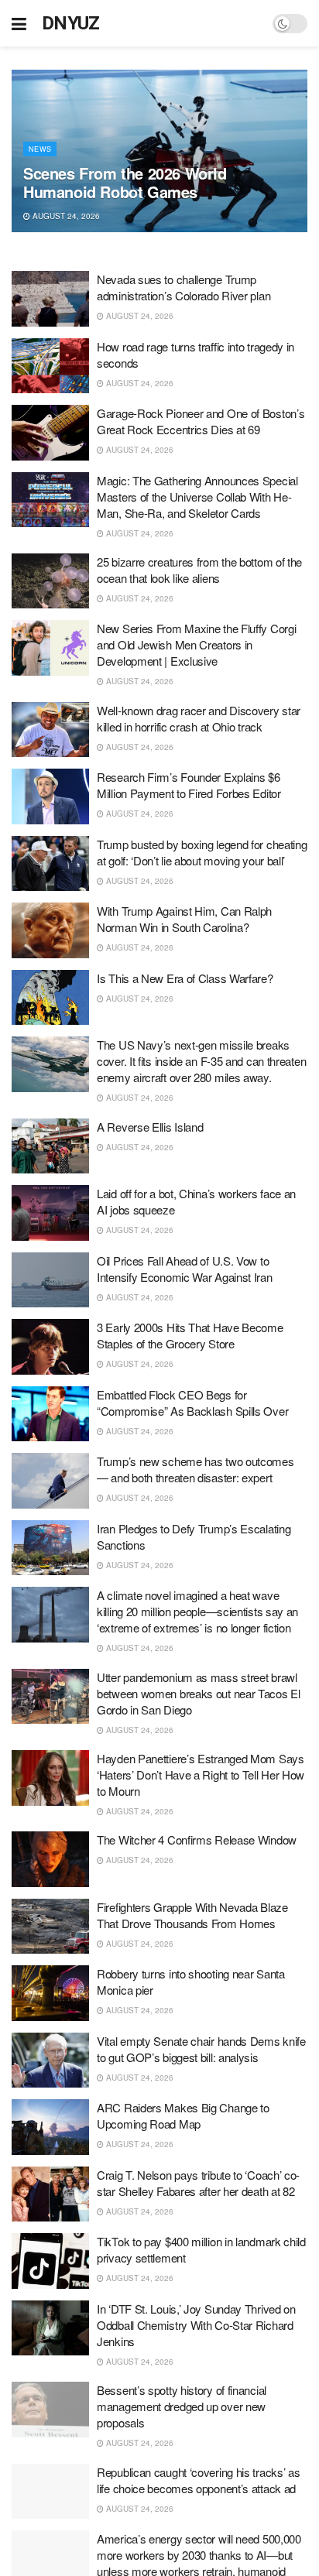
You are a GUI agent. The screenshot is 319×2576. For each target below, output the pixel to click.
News (40, 149)
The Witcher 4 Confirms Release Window (197, 1840)
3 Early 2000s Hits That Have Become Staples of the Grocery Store (190, 1335)
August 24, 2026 (65, 216)
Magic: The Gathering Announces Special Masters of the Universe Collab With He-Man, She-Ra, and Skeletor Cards (197, 497)
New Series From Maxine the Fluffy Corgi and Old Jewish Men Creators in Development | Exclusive (196, 644)
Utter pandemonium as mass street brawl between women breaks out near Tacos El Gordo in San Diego (199, 1693)
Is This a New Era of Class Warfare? (185, 978)
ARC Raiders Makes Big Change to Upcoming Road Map (183, 2115)
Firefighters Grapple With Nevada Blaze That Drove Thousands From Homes (192, 1915)
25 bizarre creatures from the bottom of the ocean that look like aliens (199, 570)
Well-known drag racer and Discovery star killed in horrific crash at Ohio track (199, 718)
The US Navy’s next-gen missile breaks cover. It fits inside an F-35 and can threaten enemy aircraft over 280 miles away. (201, 1061)
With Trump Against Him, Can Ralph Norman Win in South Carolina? (184, 919)
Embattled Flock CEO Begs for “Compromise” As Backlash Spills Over (192, 1403)
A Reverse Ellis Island (150, 1127)
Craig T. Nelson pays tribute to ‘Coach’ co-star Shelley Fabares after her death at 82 (198, 2183)
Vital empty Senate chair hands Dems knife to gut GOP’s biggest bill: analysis (201, 2049)
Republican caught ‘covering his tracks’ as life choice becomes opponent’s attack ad (198, 2480)
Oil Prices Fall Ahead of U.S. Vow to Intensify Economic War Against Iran (185, 1269)
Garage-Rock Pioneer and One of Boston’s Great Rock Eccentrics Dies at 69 (201, 421)
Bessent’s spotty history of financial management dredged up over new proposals (182, 2406)
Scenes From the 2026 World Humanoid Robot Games (125, 182)
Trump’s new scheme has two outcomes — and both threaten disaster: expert (196, 1469)
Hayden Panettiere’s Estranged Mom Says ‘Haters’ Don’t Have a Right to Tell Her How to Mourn (201, 1774)
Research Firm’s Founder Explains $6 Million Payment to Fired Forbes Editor (189, 785)
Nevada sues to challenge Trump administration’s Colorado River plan (184, 287)
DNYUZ (71, 23)
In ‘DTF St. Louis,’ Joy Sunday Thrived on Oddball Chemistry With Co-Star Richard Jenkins (196, 2325)
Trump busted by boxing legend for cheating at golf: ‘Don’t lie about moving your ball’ (202, 852)
